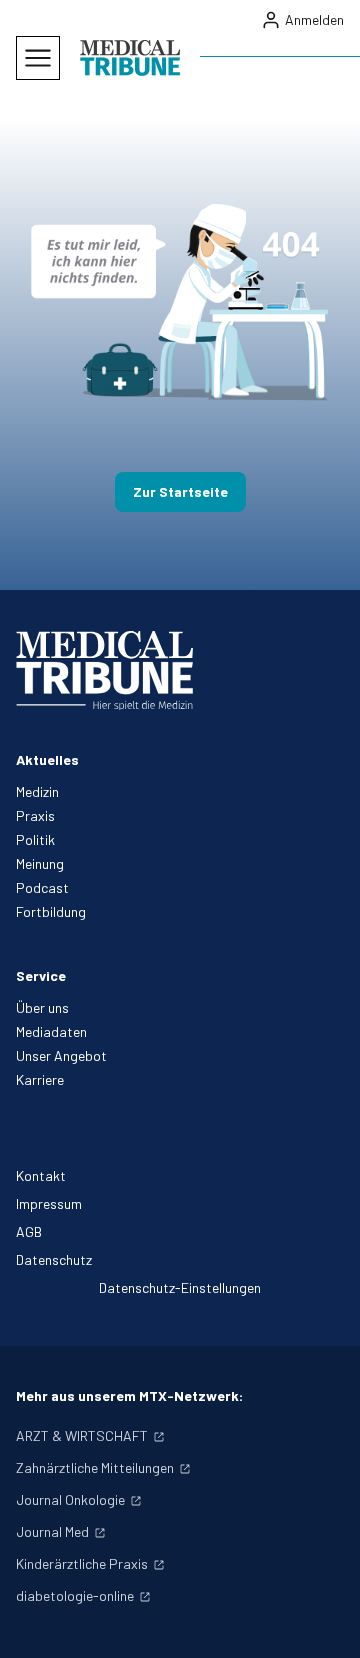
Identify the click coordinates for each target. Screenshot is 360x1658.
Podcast (42, 887)
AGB (29, 1231)
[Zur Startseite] (130, 58)
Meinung (40, 863)
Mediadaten (51, 1031)
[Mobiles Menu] (38, 58)
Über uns (42, 1007)
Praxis (35, 815)
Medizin (37, 791)
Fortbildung (51, 911)
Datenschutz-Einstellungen (180, 1287)
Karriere (40, 1079)
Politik (35, 839)
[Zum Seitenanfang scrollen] (324, 1622)
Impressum (49, 1203)
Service (41, 975)
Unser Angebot (61, 1055)
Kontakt (41, 1175)
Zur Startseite (180, 491)
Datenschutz (54, 1259)
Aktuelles (47, 759)
